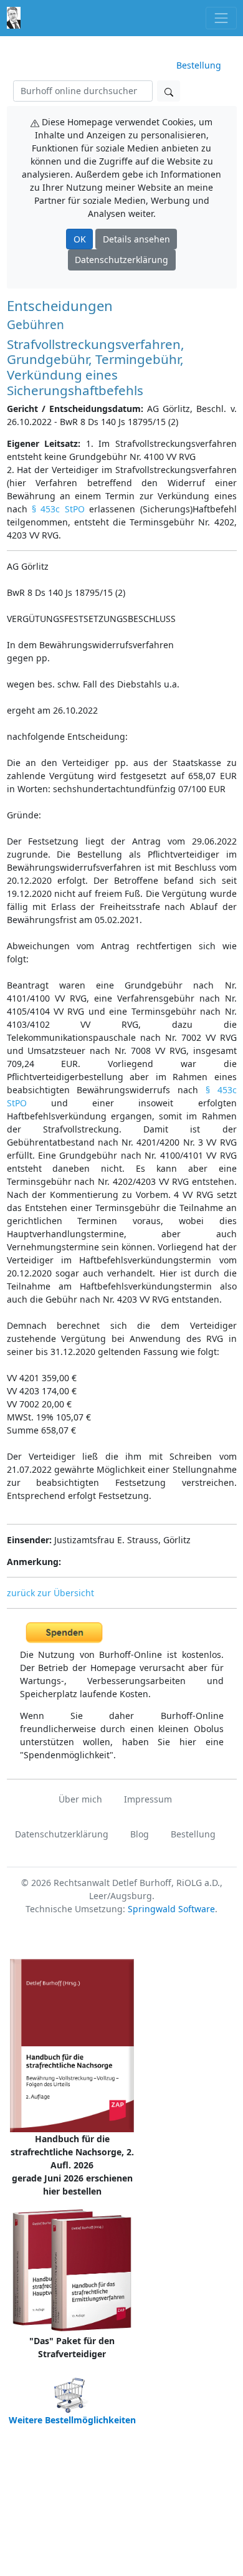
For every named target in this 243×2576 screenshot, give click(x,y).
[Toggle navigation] (221, 18)
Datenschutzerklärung (121, 260)
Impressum (148, 1799)
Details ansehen (136, 239)
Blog (140, 1834)
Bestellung (199, 65)
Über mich (80, 1799)
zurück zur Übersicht (50, 1593)
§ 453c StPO (58, 509)
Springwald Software (171, 1909)
